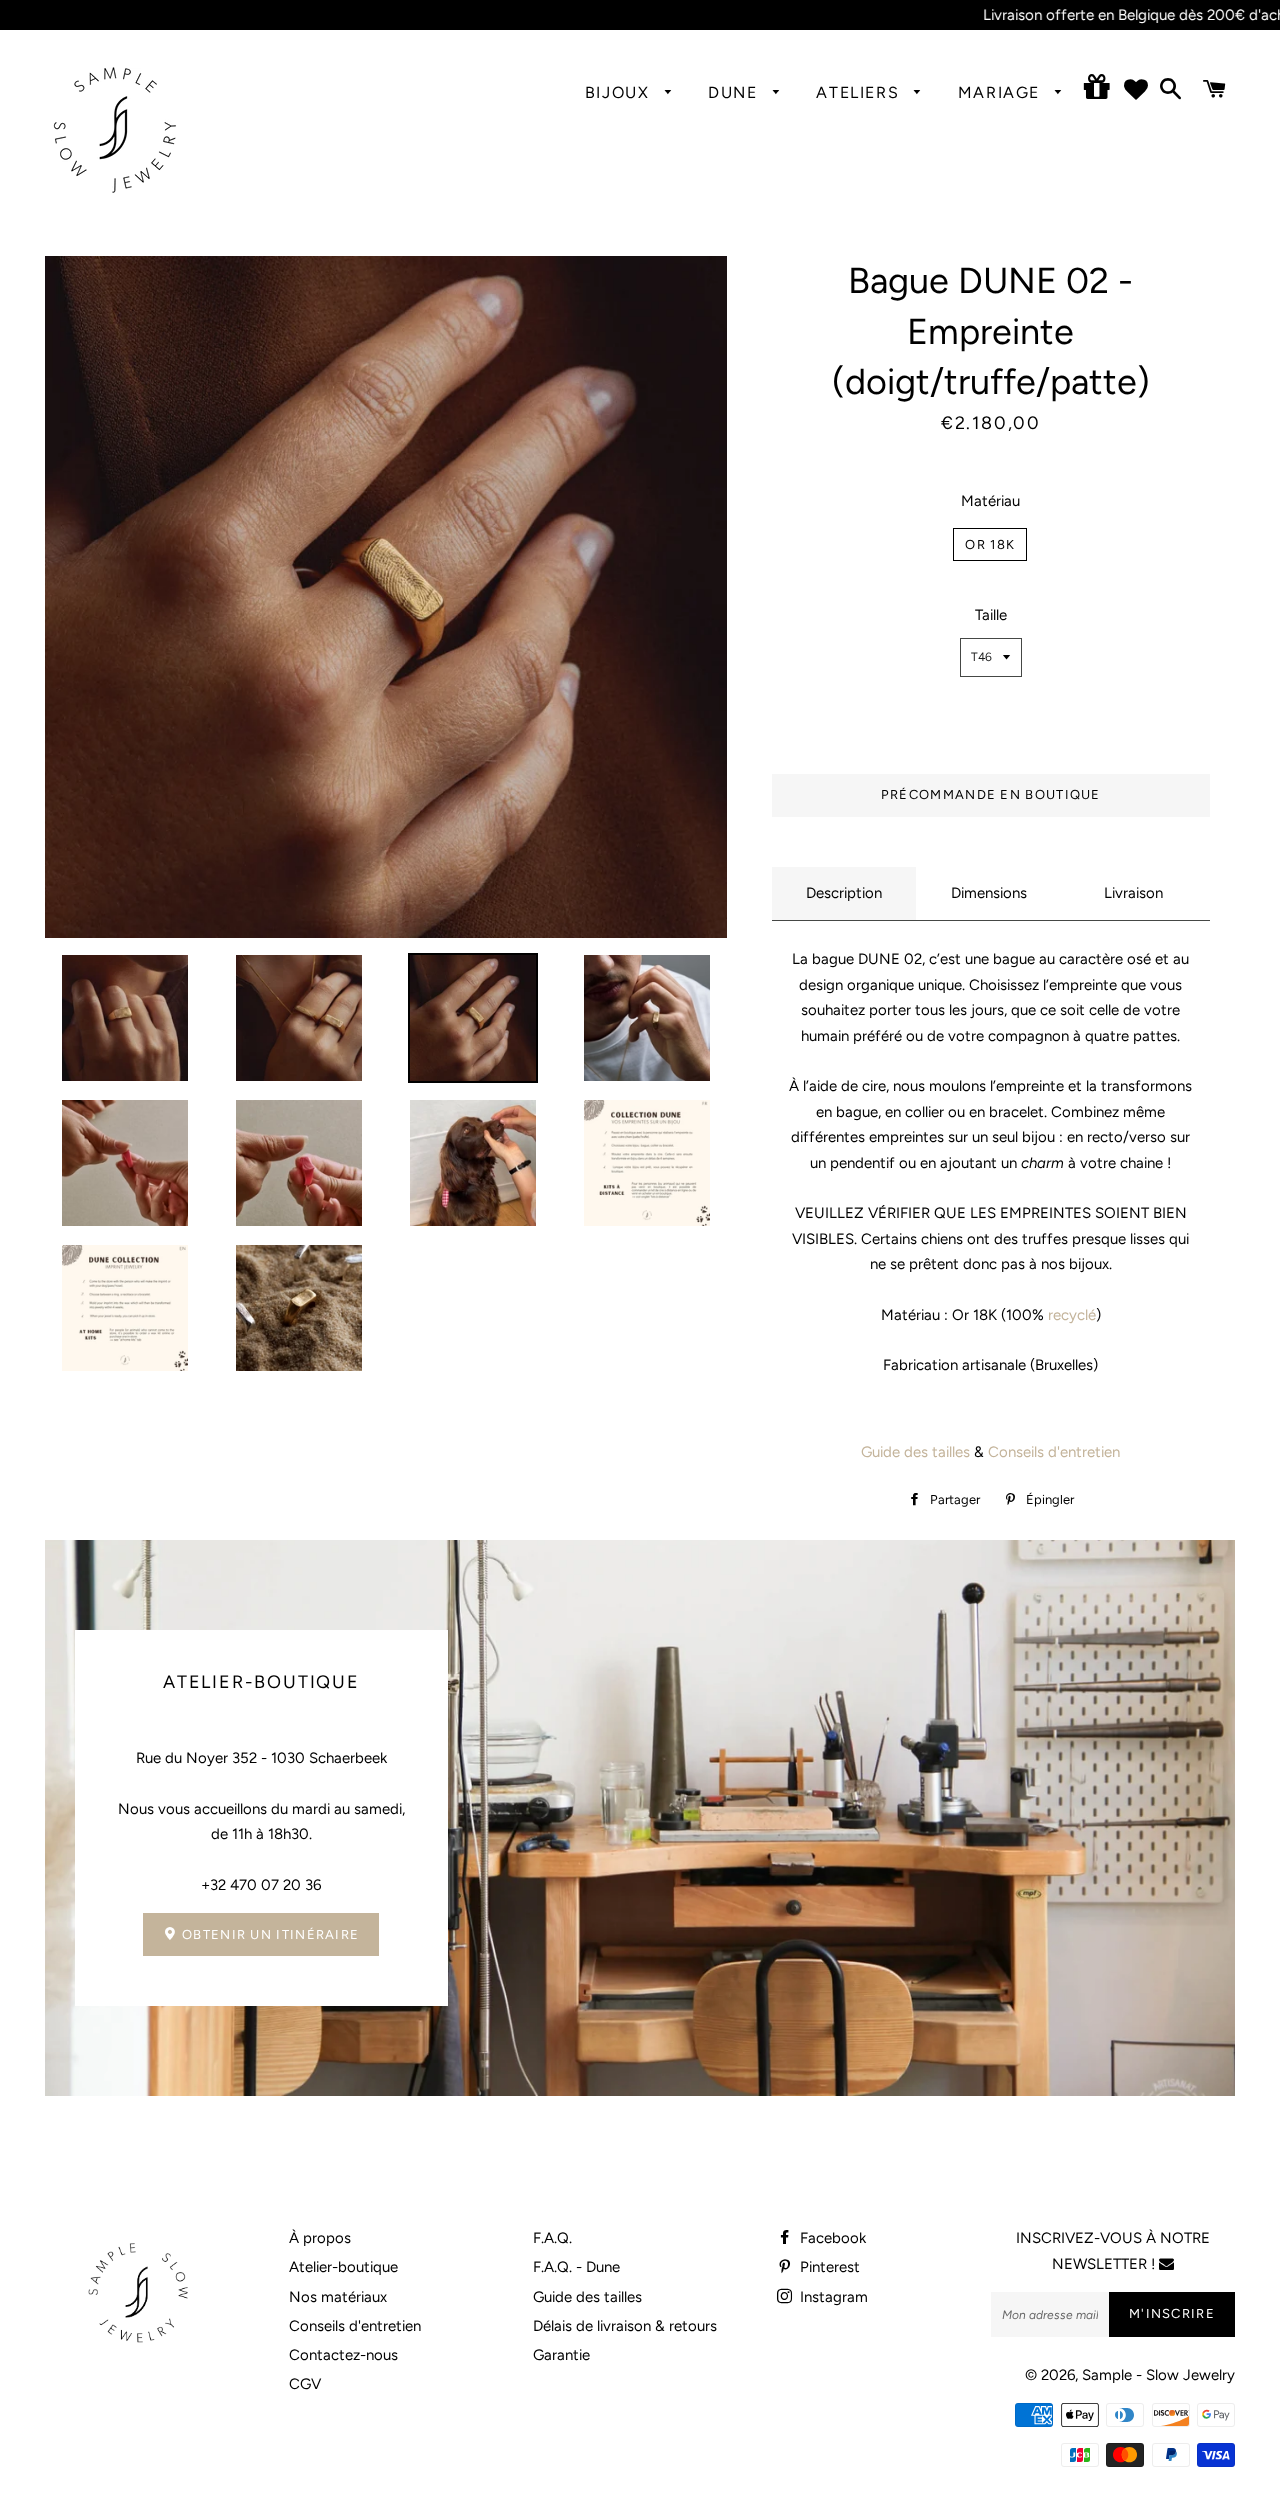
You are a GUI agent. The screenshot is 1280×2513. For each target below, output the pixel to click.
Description (844, 893)
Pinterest (828, 2267)
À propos (320, 2238)
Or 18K (990, 544)
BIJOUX (620, 92)
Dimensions (989, 893)
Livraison (1133, 893)
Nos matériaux (338, 2297)
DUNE (735, 92)
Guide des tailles (915, 1452)
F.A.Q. (552, 2238)
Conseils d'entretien (1054, 1452)
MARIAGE (1002, 92)
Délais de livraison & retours (625, 2326)
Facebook (831, 2238)
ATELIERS (860, 92)
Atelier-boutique (343, 2267)
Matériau (990, 501)
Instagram (832, 2297)
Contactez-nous (343, 2355)
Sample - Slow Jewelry (1158, 2375)
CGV (305, 2384)
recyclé (1070, 1315)
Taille (991, 615)
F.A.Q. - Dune (576, 2267)
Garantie (561, 2355)
